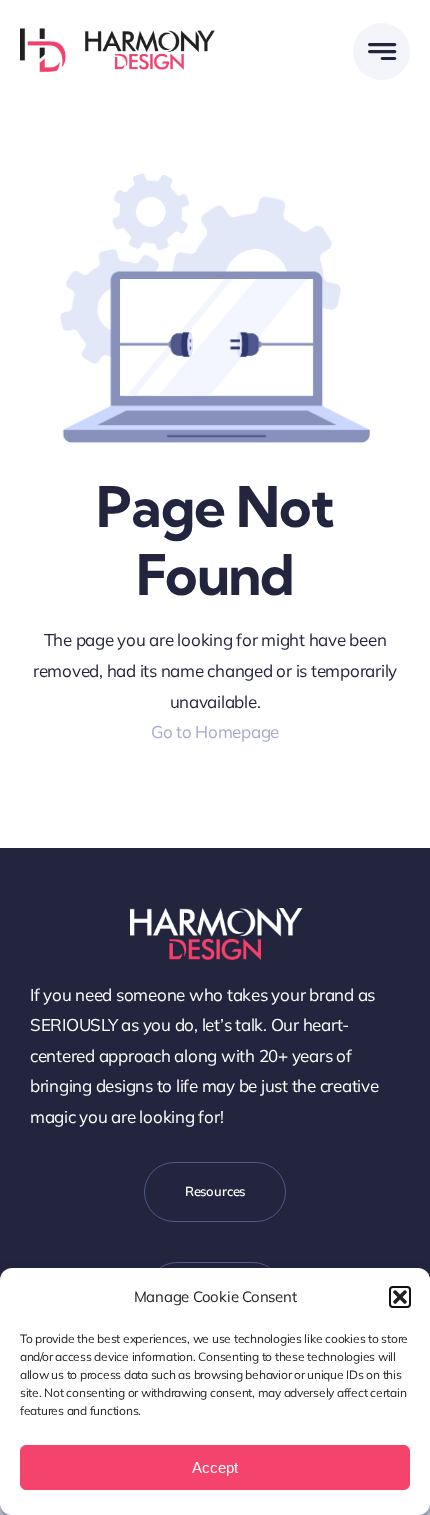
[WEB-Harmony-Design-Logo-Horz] (117, 36)
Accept (215, 1467)
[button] (400, 1297)
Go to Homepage (215, 731)
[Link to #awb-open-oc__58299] (381, 51)
